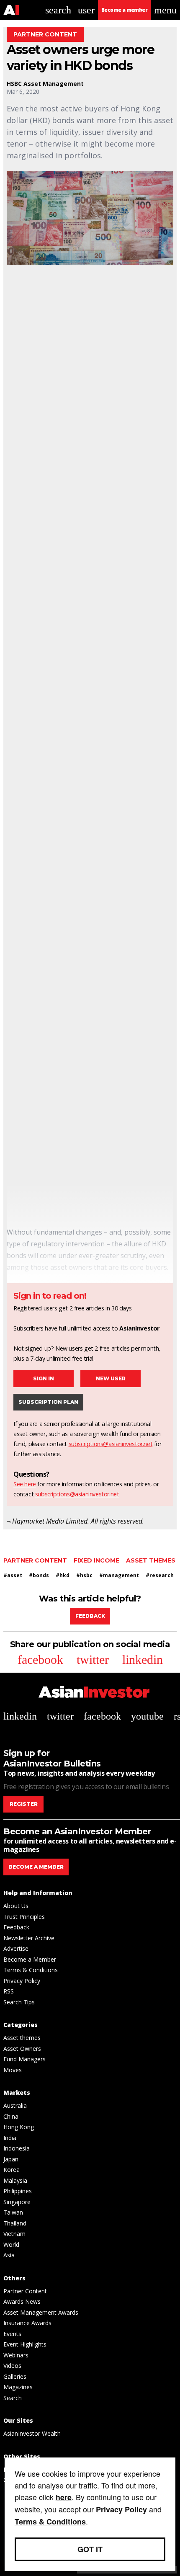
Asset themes (151, 1560)
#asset (13, 1575)
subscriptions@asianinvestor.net (111, 1444)
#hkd (63, 1575)
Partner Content (35, 1560)
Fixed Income (96, 1560)
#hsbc (84, 1575)
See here (25, 1484)
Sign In (44, 1378)
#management (119, 1575)
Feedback (90, 1616)
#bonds (39, 1575)
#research (160, 1575)
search (58, 10)
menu (165, 10)
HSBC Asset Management (45, 84)
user (86, 10)
